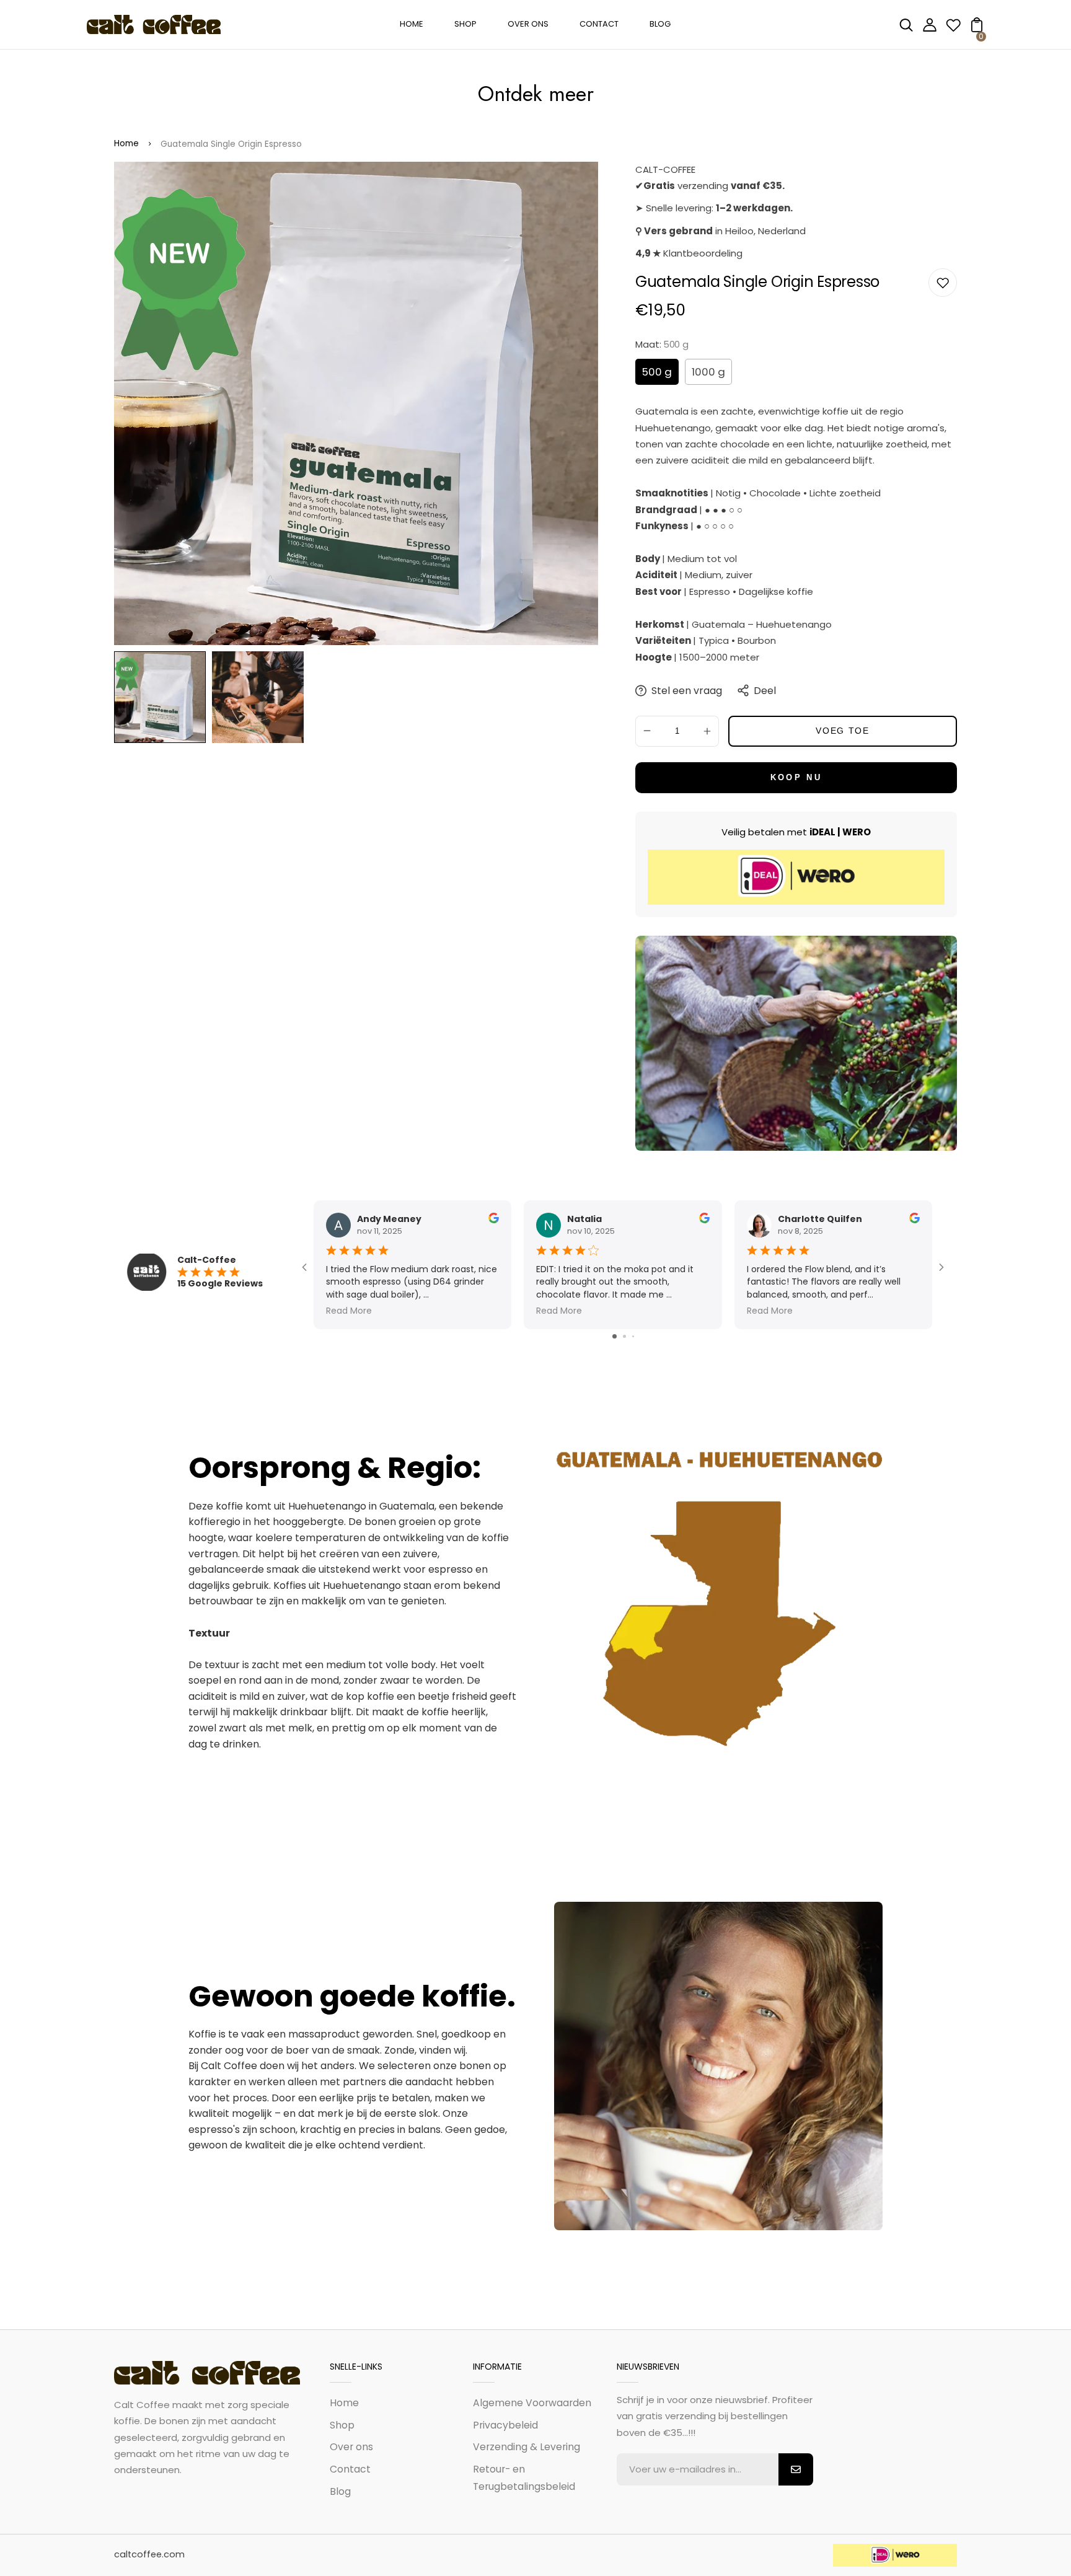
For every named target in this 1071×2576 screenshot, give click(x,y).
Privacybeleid (505, 2425)
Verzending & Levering (527, 2447)
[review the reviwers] (494, 1220)
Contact (350, 2469)
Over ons (351, 2447)
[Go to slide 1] (615, 1336)
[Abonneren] (796, 2469)
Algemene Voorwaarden (532, 2403)
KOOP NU (796, 777)
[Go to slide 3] (633, 1336)
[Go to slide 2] (624, 1336)
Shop (342, 2425)
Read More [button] (349, 1311)
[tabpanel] (163, 697)
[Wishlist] (953, 29)
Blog (340, 2491)
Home (126, 143)
